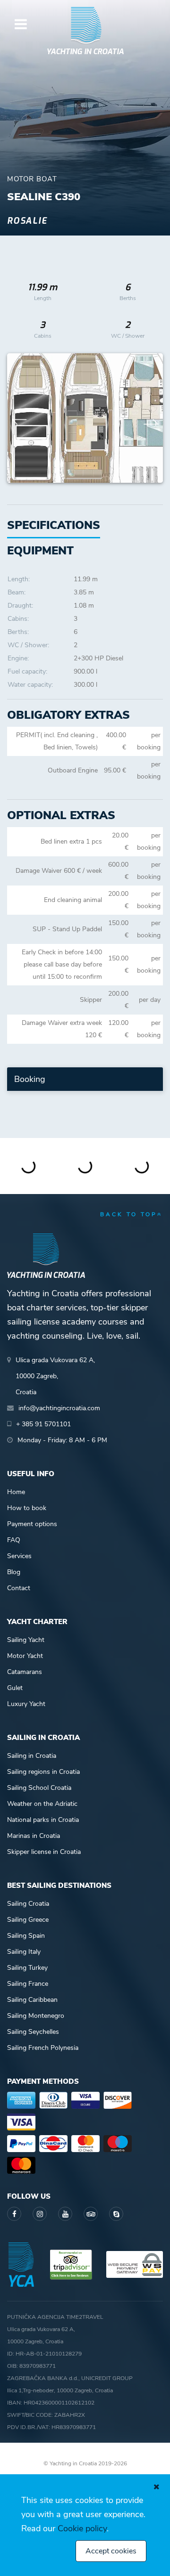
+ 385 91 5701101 (43, 1424)
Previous (19, 418)
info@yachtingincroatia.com (59, 1408)
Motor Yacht (25, 1656)
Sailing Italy (24, 1952)
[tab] (40, 551)
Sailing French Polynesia (43, 2048)
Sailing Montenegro (36, 2016)
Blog (14, 1572)
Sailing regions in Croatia (43, 1772)
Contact (19, 1588)
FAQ (14, 1540)
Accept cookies (111, 2551)
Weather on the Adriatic (42, 1804)
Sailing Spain (26, 1936)
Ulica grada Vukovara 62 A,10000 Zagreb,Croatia (55, 1376)
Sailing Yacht (26, 1640)
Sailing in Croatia (32, 1756)
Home (16, 1492)
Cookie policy (82, 2528)
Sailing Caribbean (32, 2000)
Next (151, 418)
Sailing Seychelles (33, 2032)
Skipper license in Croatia (44, 1852)
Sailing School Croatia (39, 1788)
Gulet (15, 1688)
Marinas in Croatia (34, 1836)
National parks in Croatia (43, 1820)
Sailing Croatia (28, 1904)
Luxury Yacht (26, 1704)
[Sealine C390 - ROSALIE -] (85, 418)
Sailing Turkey (27, 1968)
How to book (27, 1508)
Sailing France (28, 1984)
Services (19, 1556)
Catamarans (25, 1672)
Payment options (32, 1524)
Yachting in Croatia (85, 52)
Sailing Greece (28, 1920)
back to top (129, 1214)
